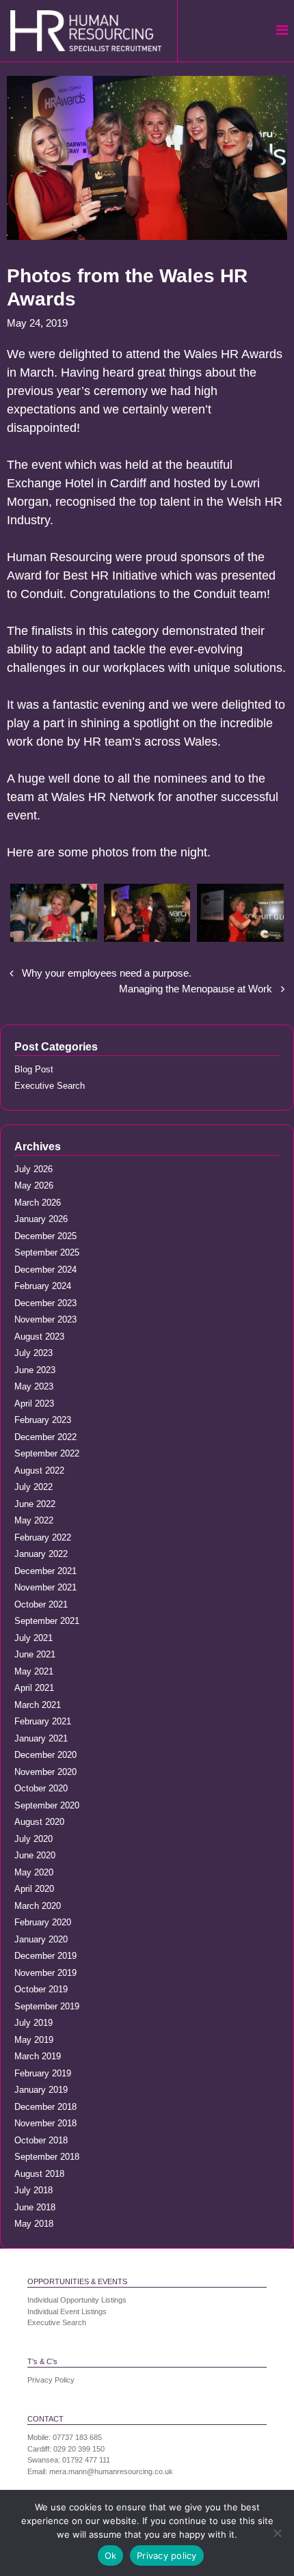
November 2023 (45, 1319)
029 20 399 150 (79, 2449)
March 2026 (38, 1203)
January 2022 (41, 1554)
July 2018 (34, 2190)
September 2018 (47, 2157)
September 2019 (47, 2006)
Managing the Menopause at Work (196, 989)
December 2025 (45, 1236)
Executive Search (50, 1086)
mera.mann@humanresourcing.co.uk (111, 2471)
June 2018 (35, 2207)
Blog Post (34, 1069)
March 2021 (38, 1705)
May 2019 (34, 2040)
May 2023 (34, 1386)
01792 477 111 (86, 2460)
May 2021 (34, 1671)
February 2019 (43, 2073)
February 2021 (43, 1721)
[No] (277, 2533)
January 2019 (41, 2090)
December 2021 (45, 1571)
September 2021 (47, 1621)
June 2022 (35, 1504)
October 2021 (41, 1604)
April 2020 (34, 1889)
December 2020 (45, 1755)
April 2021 (34, 1688)
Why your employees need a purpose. (107, 973)
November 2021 (45, 1587)
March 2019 (38, 2056)
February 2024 (43, 1286)
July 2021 (34, 1638)
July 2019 (34, 2023)
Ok (111, 2555)
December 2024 (45, 1270)
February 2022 (43, 1537)
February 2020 (43, 1922)
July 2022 (34, 1487)
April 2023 (34, 1404)
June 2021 (35, 1654)
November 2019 (45, 1973)
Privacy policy (167, 2555)
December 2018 (45, 2107)
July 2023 (34, 1353)
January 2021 (41, 1738)
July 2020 (34, 1839)
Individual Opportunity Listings (77, 2300)
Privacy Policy (51, 2380)
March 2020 (38, 1906)
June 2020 (35, 1855)
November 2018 (45, 2123)
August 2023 (39, 1337)
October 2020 (41, 1788)
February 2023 (43, 1420)
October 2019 (41, 1989)
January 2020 (41, 1939)
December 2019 (45, 1956)
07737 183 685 (77, 2437)
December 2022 (45, 1437)
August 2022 (39, 1470)
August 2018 (39, 2174)
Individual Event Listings (67, 2311)
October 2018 (41, 2140)
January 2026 (41, 1219)
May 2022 (34, 1520)
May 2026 (34, 1185)
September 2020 (47, 1805)
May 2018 (34, 2224)
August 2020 (39, 1822)
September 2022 (47, 1453)
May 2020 (34, 1872)
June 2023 (35, 1370)
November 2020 (45, 1772)
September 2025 (47, 1252)
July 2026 (34, 1169)
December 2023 (45, 1303)
